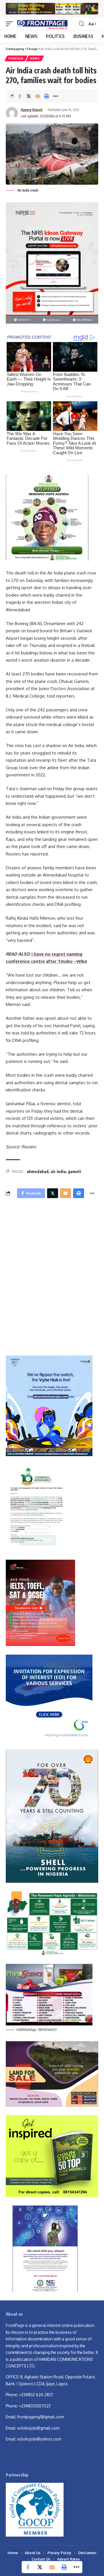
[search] (81, 24)
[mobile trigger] (11, 24)
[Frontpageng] (42, 24)
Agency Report (32, 110)
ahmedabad (38, 1171)
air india (58, 1171)
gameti (75, 1171)
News (35, 58)
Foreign (16, 58)
